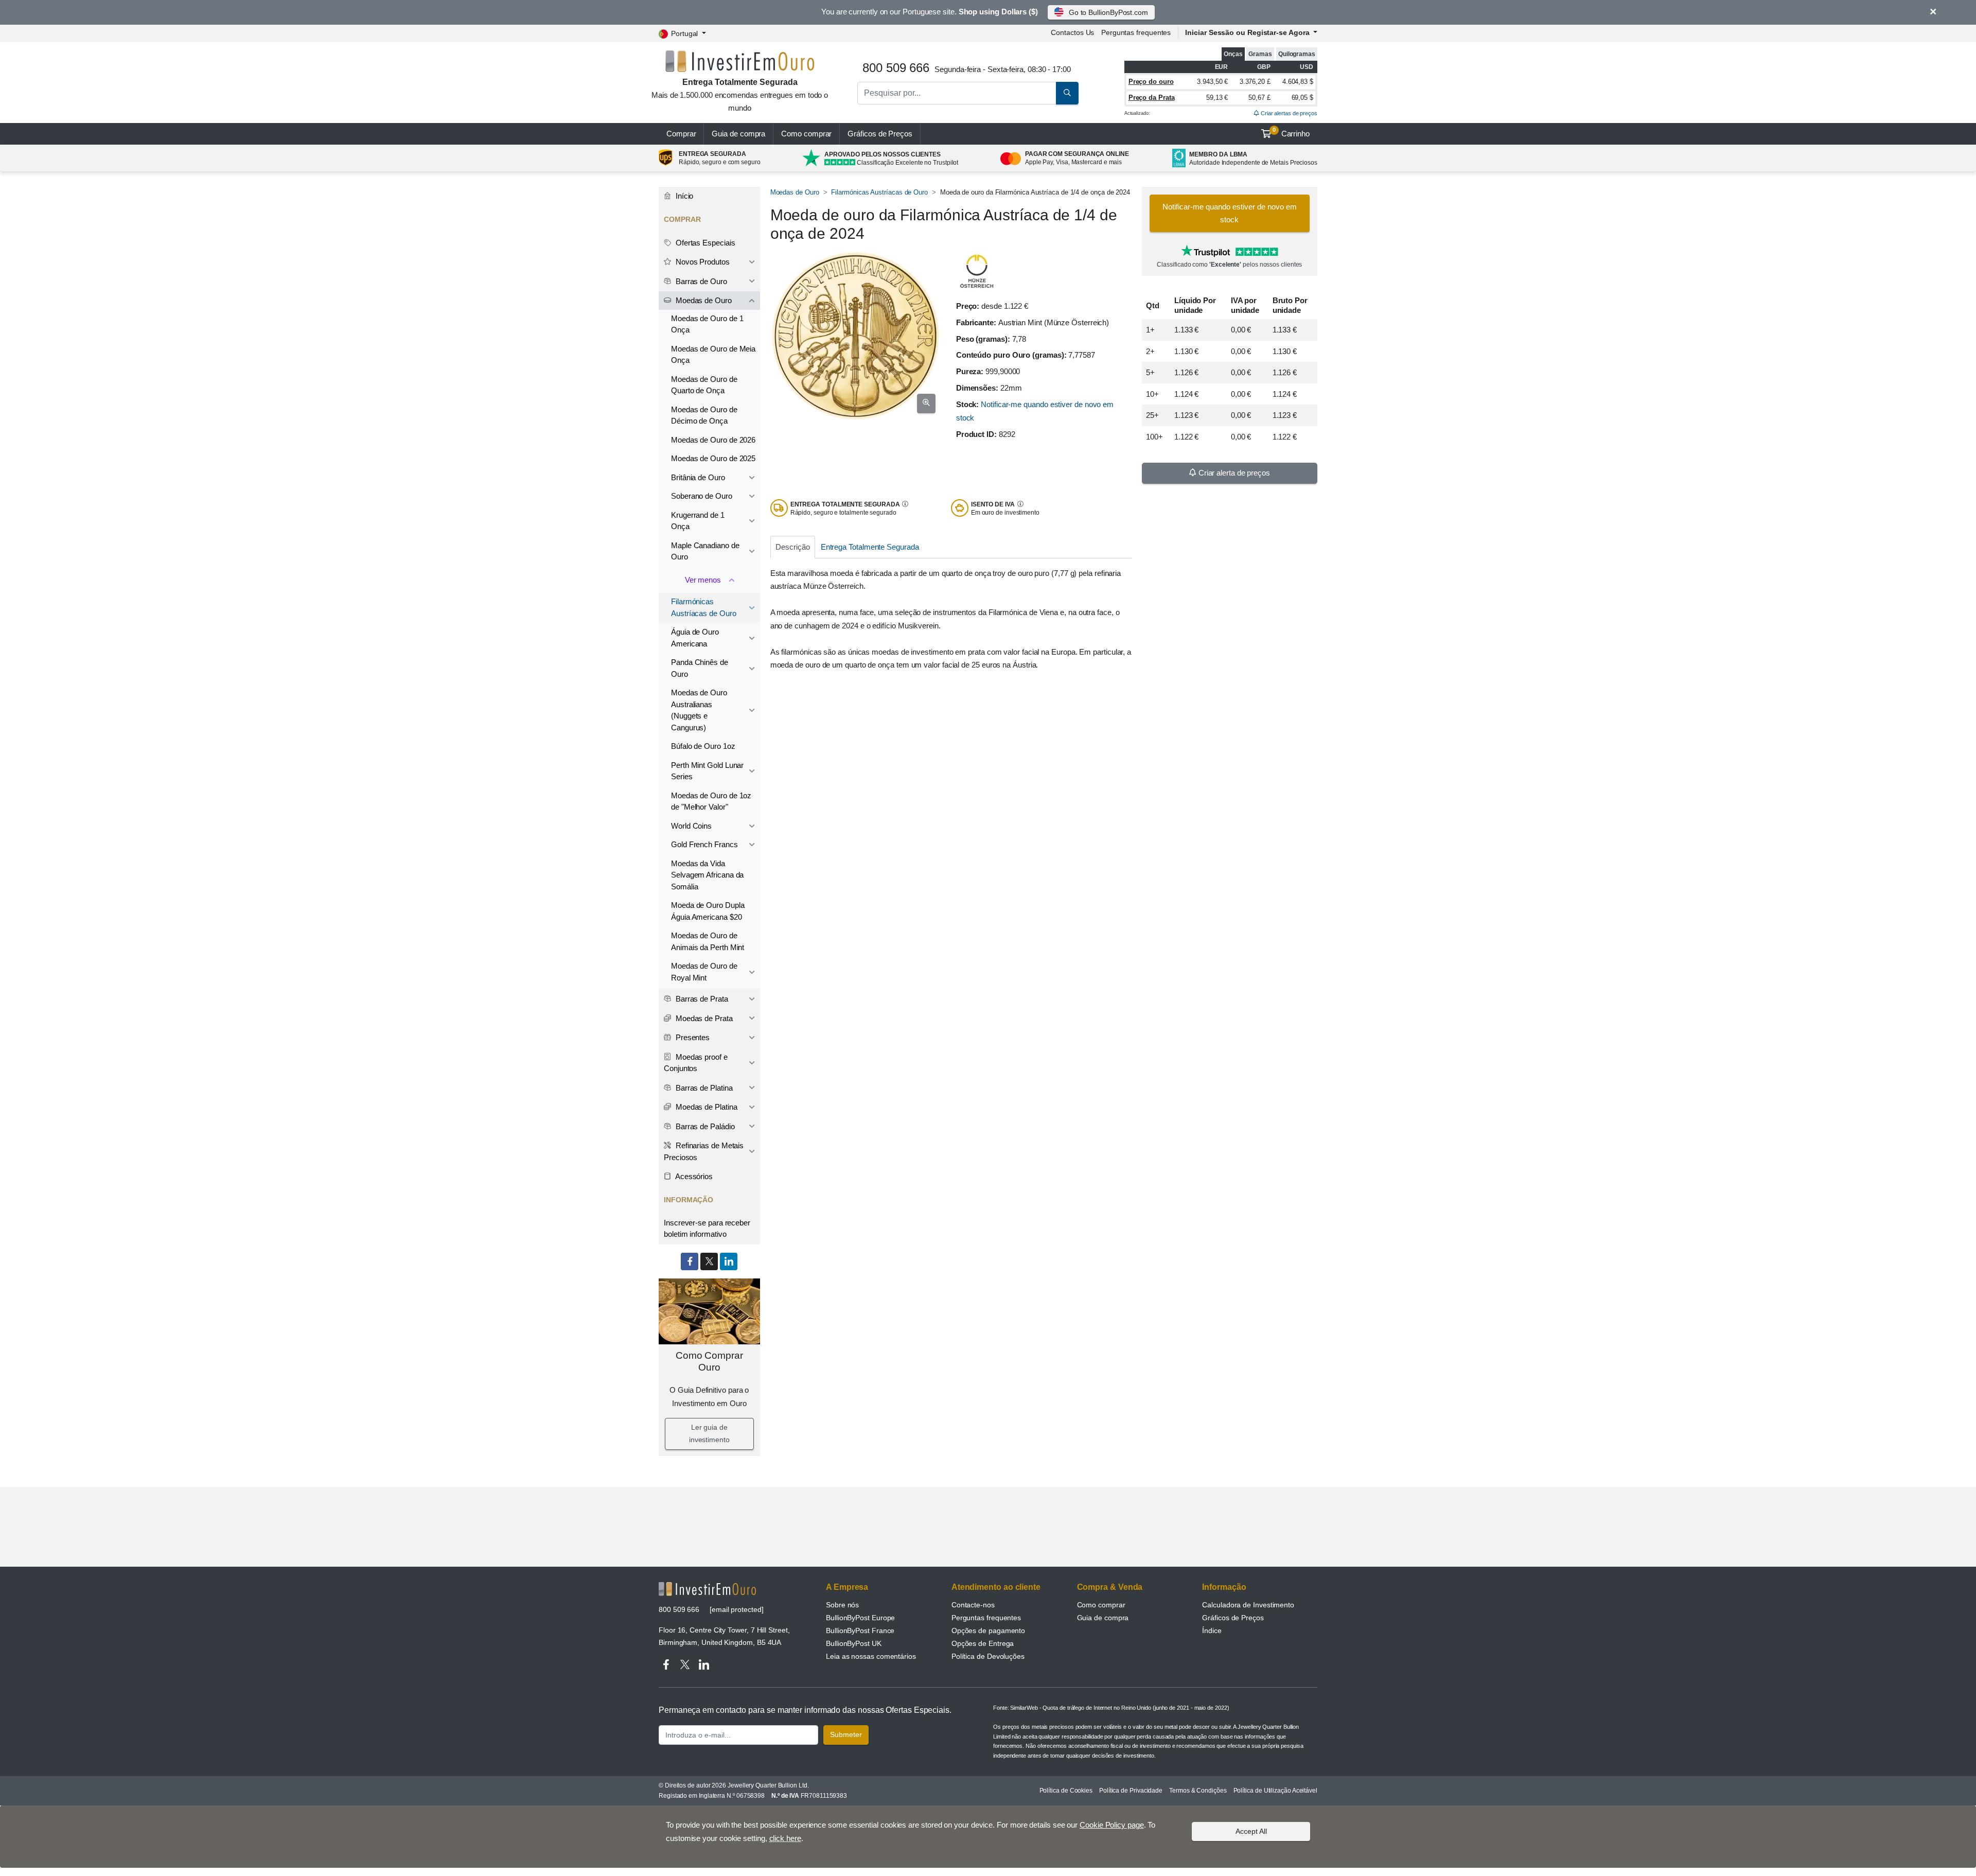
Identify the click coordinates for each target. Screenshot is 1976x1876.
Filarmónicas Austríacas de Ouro (879, 192)
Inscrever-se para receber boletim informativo (707, 1229)
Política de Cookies (1066, 1791)
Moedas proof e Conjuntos (696, 1063)
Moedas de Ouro (795, 192)
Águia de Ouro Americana (695, 638)
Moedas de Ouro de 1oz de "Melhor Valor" (711, 801)
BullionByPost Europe (860, 1618)
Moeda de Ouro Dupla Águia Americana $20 (708, 911)
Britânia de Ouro (698, 477)
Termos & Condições (1198, 1791)
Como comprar (806, 134)
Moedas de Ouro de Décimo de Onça (704, 415)
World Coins (691, 826)
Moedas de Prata (703, 1018)
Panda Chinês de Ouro (700, 668)
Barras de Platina (703, 1088)
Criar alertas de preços (1288, 113)
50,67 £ (1259, 98)
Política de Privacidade (1131, 1791)
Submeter (846, 1734)
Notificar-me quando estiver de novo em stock (1230, 213)
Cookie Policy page (1112, 1825)
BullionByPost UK (854, 1643)
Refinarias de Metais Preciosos (704, 1151)
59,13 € (1217, 98)
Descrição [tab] (792, 547)
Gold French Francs (704, 844)
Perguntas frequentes (1136, 32)
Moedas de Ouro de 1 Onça (707, 324)
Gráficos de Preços (1233, 1618)
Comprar (681, 134)
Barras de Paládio (704, 1126)
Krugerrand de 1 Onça (698, 521)
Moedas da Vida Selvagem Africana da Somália (707, 875)
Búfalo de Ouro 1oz (703, 746)
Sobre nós (842, 1605)
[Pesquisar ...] (1067, 93)
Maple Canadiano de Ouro (705, 551)
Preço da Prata (1152, 98)
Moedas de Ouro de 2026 (713, 440)
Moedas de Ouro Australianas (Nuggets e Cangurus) (699, 710)
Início (683, 196)
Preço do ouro (1151, 82)
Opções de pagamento (988, 1630)
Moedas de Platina (705, 1107)
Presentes (692, 1037)
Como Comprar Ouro (709, 1361)
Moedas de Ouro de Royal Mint (704, 972)
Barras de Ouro (700, 281)
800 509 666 (679, 1609)
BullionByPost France (860, 1630)
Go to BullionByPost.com (1108, 12)
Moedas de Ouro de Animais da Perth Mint (708, 941)
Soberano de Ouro (702, 496)
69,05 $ (1302, 98)
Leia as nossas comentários (871, 1656)
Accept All (1251, 1831)
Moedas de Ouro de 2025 (713, 458)
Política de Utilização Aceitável (1275, 1791)
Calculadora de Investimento (1248, 1605)
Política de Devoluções (988, 1656)
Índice (1212, 1630)
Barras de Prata (701, 999)
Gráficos (880, 134)
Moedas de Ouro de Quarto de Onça (704, 385)
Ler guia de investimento (709, 1433)
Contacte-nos (973, 1605)
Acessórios (693, 1176)
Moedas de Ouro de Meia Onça (713, 355)
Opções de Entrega (983, 1643)
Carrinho (1291, 132)
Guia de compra (738, 134)
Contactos (1072, 32)
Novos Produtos (702, 262)
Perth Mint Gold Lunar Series (707, 771)
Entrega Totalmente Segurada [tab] (870, 547)
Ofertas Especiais (704, 243)
